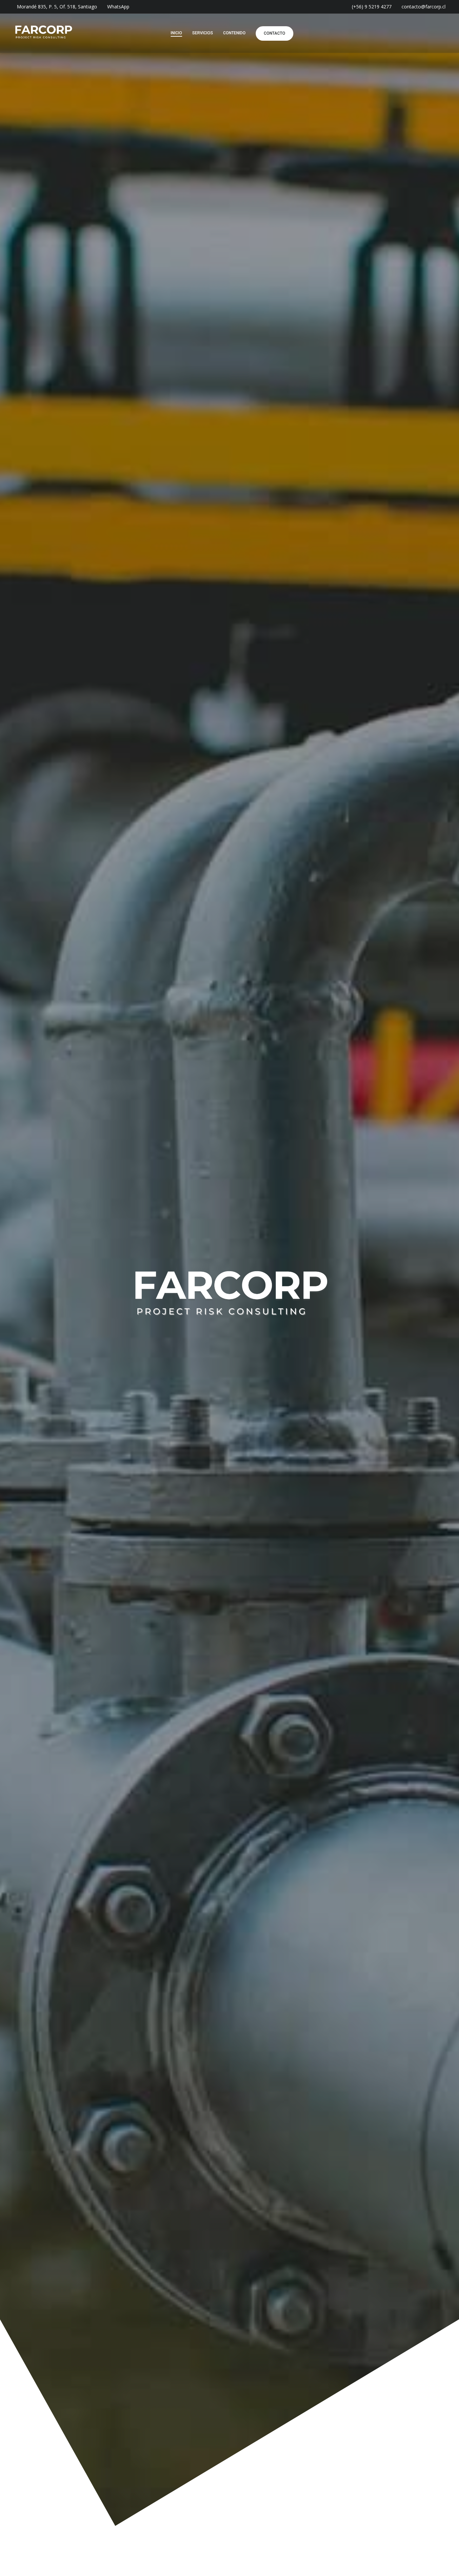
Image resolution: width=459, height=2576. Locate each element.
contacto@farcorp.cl (424, 7)
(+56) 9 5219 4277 (372, 7)
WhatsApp (118, 7)
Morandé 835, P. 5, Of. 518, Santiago (57, 7)
